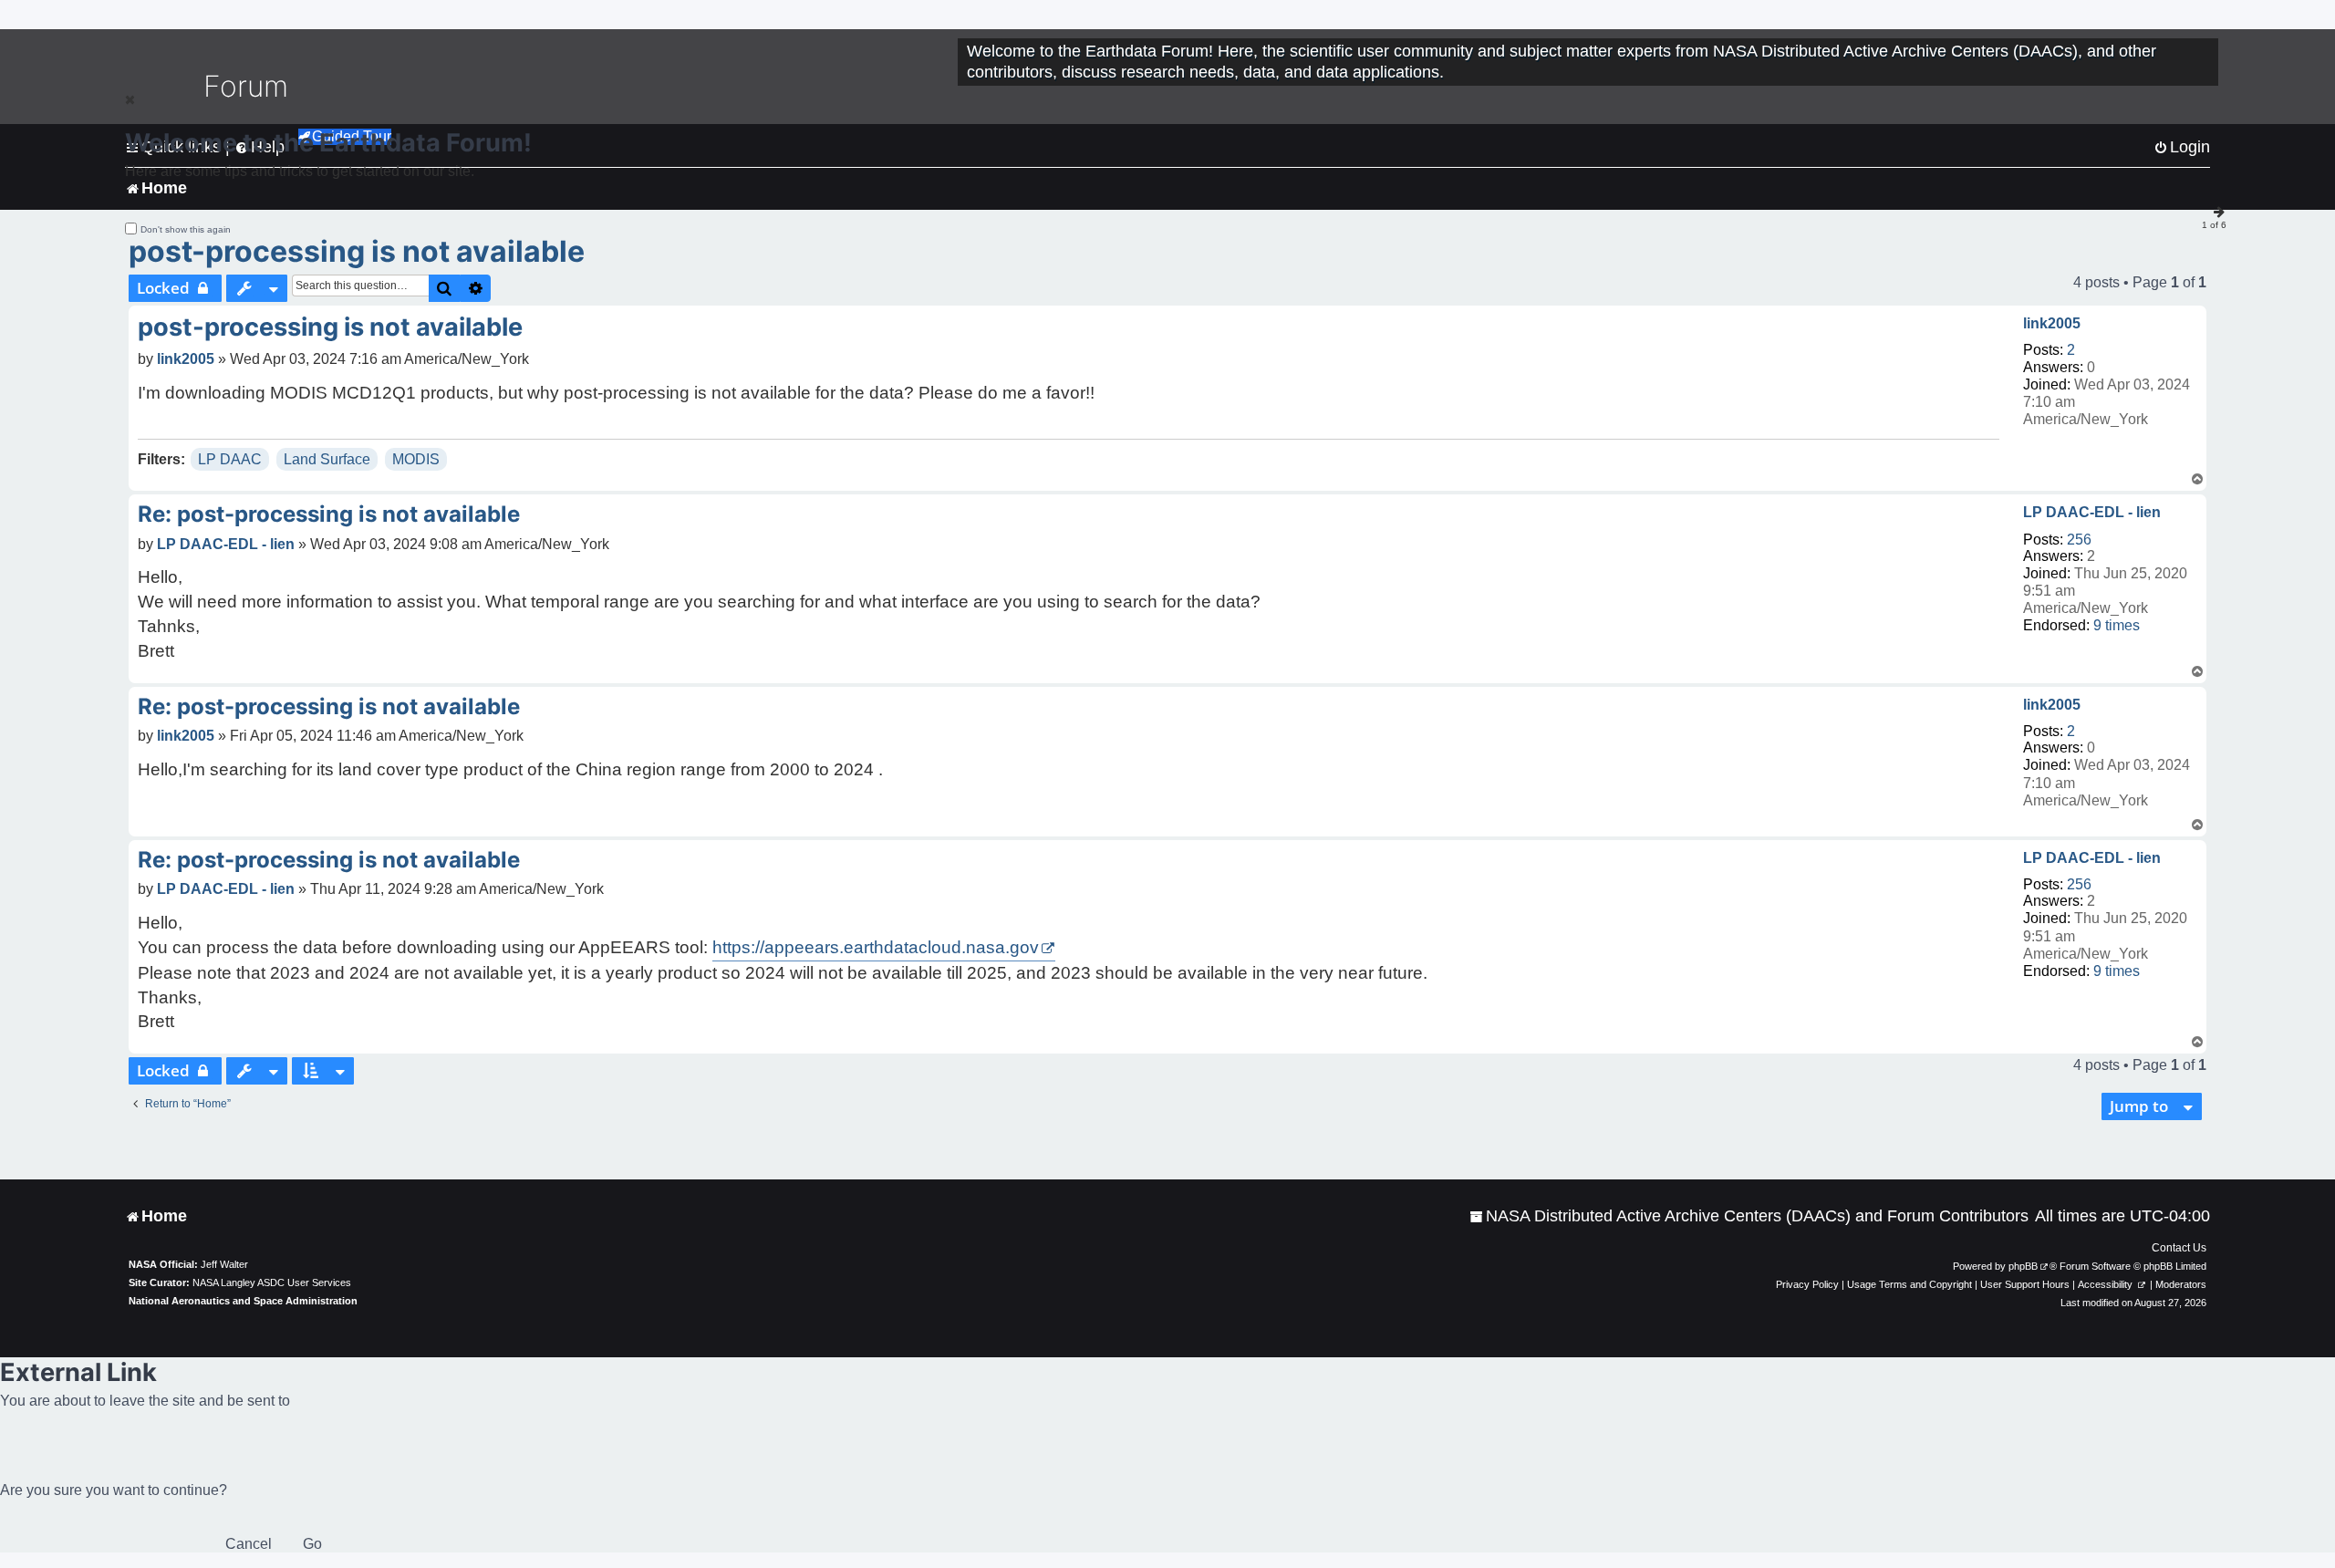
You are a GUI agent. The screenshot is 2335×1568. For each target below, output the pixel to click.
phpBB (2023, 1266)
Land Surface (327, 459)
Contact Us (2179, 1248)
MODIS (416, 459)
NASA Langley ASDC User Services (272, 1282)
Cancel (249, 1544)
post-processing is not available (357, 251)
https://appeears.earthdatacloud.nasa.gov (876, 947)
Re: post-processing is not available (329, 514)
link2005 (2052, 323)
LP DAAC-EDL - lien (2092, 512)
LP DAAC (230, 459)
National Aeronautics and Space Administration (243, 1301)
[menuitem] (1749, 1216)
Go (312, 1544)
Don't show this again (186, 229)
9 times (2117, 625)
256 (2079, 540)
